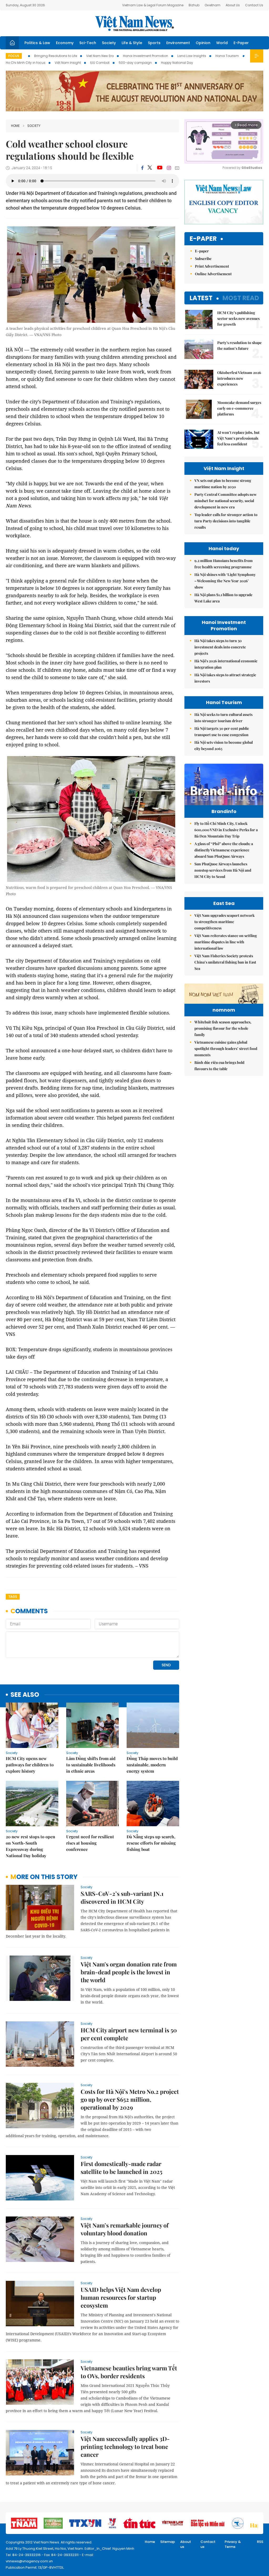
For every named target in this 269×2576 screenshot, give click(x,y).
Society (109, 43)
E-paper (203, 239)
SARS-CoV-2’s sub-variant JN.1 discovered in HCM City (122, 1897)
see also (25, 1695)
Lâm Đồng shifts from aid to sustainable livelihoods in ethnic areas (91, 1765)
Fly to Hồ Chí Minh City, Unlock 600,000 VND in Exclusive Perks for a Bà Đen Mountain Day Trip (226, 830)
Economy (65, 43)
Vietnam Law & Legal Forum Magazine (153, 5)
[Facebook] (142, 168)
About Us (233, 5)
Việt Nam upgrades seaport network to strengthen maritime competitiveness (224, 922)
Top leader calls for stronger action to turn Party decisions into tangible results (226, 521)
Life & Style (132, 43)
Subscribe (203, 259)
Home (15, 126)
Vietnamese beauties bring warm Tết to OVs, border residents (129, 2372)
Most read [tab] (241, 298)
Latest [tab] (201, 298)
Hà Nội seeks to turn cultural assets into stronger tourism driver (223, 718)
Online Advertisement (213, 274)
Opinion (203, 43)
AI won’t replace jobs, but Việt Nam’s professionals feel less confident (238, 438)
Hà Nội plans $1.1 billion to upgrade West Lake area (223, 598)
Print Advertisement (212, 266)
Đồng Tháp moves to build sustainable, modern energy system (152, 1765)
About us (186, 2544)
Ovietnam (213, 5)
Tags (13, 1597)
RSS (260, 2542)
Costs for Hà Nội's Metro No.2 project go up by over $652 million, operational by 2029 (130, 2099)
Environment (178, 43)
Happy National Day (177, 63)
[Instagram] (169, 168)
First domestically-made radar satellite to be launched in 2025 (121, 2168)
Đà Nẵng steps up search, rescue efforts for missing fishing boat (151, 1843)
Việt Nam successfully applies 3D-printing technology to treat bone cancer (125, 2447)
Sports (154, 43)
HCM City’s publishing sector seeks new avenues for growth (238, 318)
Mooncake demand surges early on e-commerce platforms (239, 408)
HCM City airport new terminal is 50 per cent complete (129, 2034)
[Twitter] (150, 168)
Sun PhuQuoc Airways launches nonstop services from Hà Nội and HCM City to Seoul (223, 870)
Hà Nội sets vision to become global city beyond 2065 (224, 745)
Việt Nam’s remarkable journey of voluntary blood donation (125, 2229)
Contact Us (254, 5)
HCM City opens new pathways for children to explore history (30, 1765)
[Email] (177, 168)
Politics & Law (37, 43)
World (222, 43)
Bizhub (194, 5)
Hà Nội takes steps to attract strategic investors (225, 678)
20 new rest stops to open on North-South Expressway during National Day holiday (30, 1846)
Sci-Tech (88, 43)
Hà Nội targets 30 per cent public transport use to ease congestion (222, 732)
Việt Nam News (134, 23)
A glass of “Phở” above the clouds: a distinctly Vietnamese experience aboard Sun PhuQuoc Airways (224, 850)
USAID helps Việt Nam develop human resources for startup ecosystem (121, 2297)
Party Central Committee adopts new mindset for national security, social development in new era (226, 501)
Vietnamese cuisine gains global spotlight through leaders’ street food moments (226, 1048)
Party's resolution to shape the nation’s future (239, 345)
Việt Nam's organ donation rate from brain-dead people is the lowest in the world (129, 1972)
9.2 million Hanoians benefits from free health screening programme (224, 564)
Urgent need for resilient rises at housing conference (90, 1843)
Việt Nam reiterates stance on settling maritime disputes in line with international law (226, 942)
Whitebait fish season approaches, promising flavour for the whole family (223, 1028)
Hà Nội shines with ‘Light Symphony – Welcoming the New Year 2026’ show (225, 581)
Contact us (208, 2544)
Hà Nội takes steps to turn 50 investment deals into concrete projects (220, 647)
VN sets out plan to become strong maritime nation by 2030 (223, 484)
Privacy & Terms (233, 2544)
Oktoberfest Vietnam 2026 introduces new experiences (239, 378)
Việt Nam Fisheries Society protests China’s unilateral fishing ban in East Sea (225, 962)
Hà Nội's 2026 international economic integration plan (226, 664)
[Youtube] (160, 168)
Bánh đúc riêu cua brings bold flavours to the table (219, 1066)
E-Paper (241, 43)
